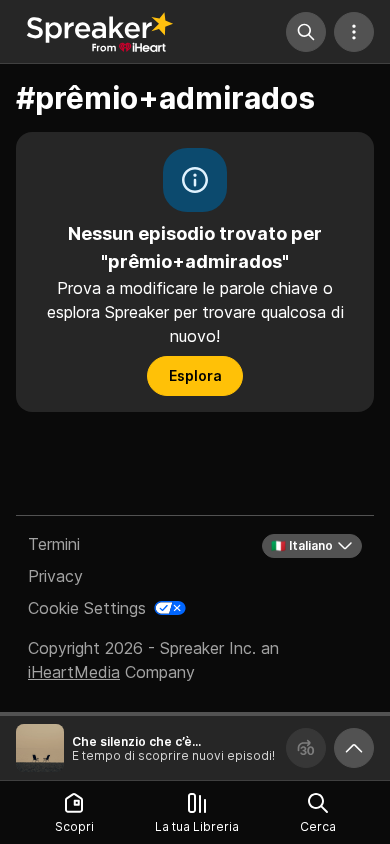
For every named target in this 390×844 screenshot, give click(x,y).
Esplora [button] (195, 375)
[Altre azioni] (354, 32)
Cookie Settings (87, 608)
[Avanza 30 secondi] (306, 748)
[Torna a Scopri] (100, 32)
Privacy (55, 576)
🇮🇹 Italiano (302, 545)
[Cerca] (306, 32)
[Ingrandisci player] (354, 748)
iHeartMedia (74, 672)
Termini (54, 544)
